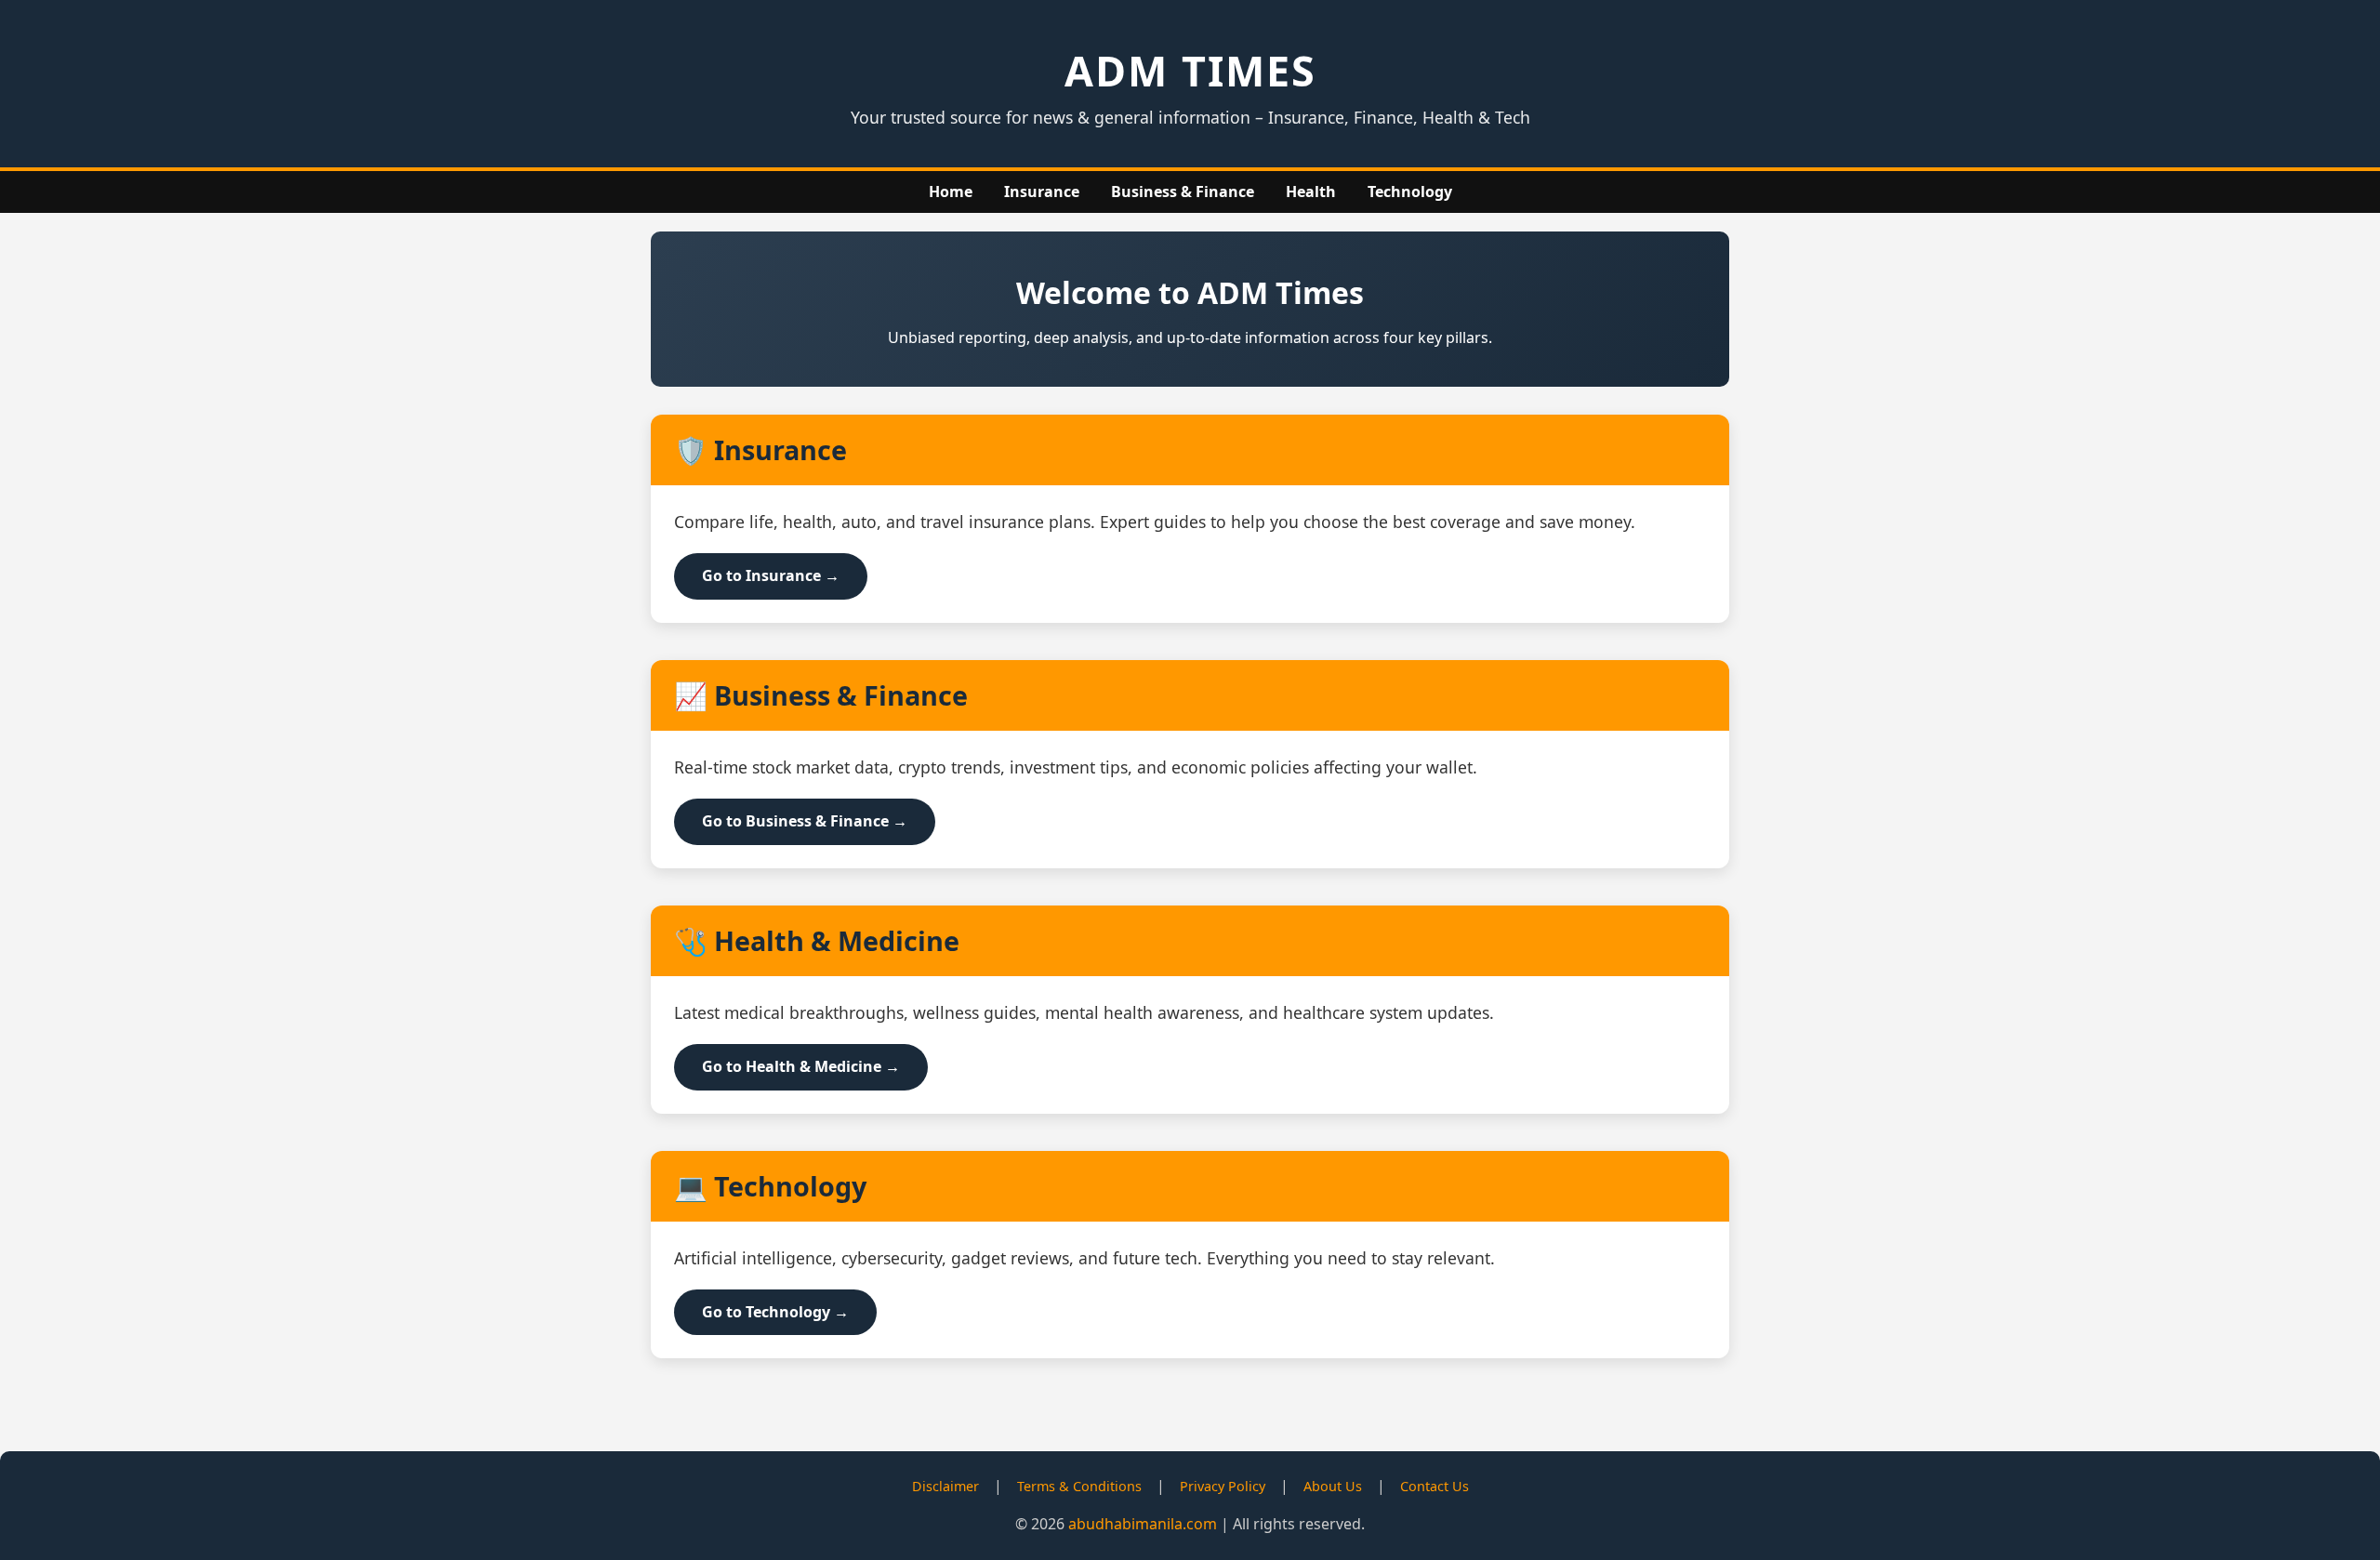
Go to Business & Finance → (805, 821)
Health (1311, 192)
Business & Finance (1183, 192)
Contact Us (1435, 1486)
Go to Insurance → (771, 575)
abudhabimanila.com (1143, 1524)
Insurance (1042, 192)
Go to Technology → (775, 1312)
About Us (1333, 1486)
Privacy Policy (1223, 1486)
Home (951, 192)
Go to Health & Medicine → (801, 1066)
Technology (1410, 192)
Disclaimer (945, 1486)
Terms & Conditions (1079, 1486)
